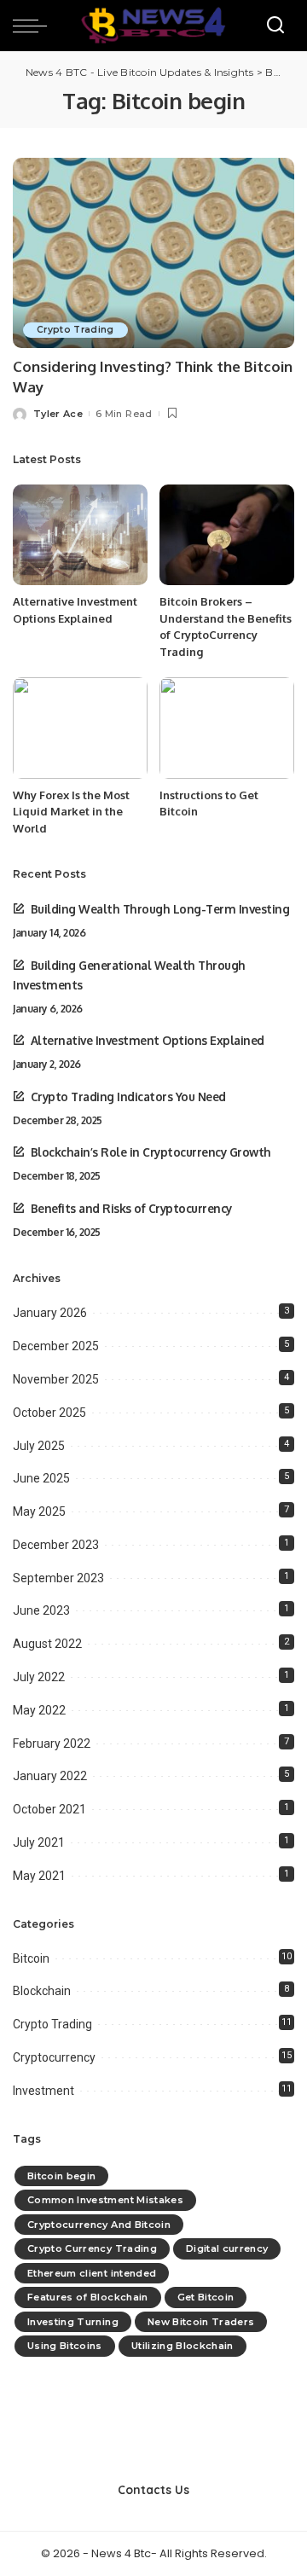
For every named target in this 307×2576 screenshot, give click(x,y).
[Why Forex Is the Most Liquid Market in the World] (80, 728)
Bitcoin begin (61, 2176)
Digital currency (227, 2248)
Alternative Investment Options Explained (148, 1040)
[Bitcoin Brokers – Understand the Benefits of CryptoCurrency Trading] (227, 535)
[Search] (275, 26)
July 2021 (39, 1842)
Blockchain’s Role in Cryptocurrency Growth (151, 1152)
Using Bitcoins (65, 2346)
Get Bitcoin (206, 2297)
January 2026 (50, 1313)
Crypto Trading (75, 330)
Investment (43, 2091)
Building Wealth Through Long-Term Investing (160, 909)
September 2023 (58, 1578)
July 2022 (39, 1677)
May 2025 (39, 1511)
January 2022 (50, 1776)
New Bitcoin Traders (201, 2322)
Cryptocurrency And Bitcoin (99, 2225)
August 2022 (47, 1644)
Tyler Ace (58, 414)
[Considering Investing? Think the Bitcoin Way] (153, 253)
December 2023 (56, 1545)
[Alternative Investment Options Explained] (80, 535)
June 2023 (41, 1610)
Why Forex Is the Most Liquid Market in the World (71, 812)
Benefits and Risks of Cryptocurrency (131, 1208)
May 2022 (39, 1710)
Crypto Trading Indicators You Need (128, 1097)
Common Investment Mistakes (105, 2200)
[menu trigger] (34, 26)
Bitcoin (31, 1958)
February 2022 (52, 1743)
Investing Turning (73, 2322)
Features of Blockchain (88, 2297)
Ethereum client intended (92, 2273)
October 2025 (49, 1413)
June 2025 (41, 1478)
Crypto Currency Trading (92, 2248)
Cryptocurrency (54, 2057)
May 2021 (39, 1876)
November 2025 (56, 1379)
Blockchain (42, 1991)
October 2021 (49, 1809)
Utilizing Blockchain (182, 2346)
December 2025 (56, 1346)
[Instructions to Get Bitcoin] (227, 728)
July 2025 (39, 1446)
